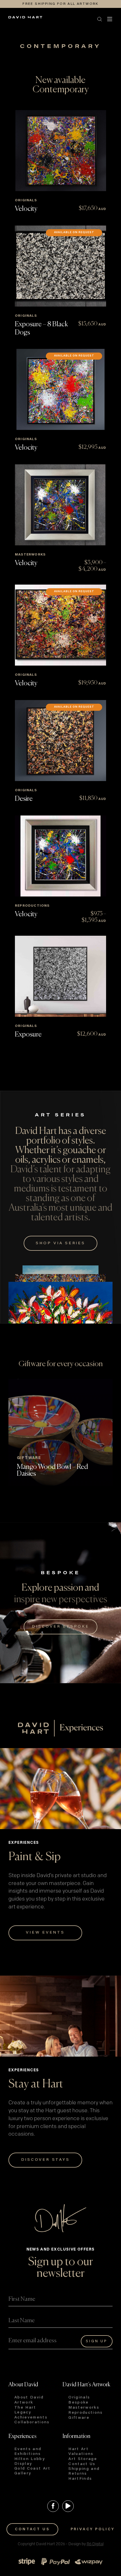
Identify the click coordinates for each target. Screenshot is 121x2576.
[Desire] (60, 741)
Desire (24, 799)
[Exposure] (60, 976)
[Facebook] (53, 2506)
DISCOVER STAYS (45, 2160)
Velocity (26, 209)
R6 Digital (95, 2544)
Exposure (28, 1035)
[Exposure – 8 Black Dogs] (60, 266)
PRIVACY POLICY (93, 2529)
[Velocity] (60, 151)
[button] (55, 19)
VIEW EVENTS (45, 1933)
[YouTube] (68, 2506)
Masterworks (30, 555)
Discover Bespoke (60, 1627)
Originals (26, 200)
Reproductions (32, 906)
